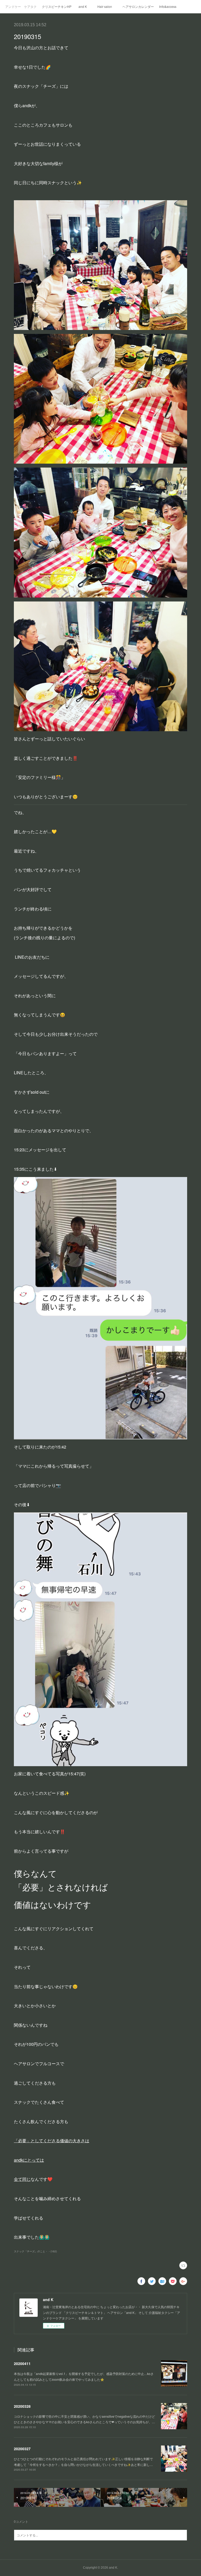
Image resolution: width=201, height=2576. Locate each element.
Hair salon (105, 6)
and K (83, 6)
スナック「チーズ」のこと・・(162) (35, 2251)
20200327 (22, 2449)
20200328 (22, 2406)
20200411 (22, 2363)
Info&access (168, 6)
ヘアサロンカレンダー (138, 6)
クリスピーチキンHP (57, 6)
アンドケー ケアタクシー (21, 6)
